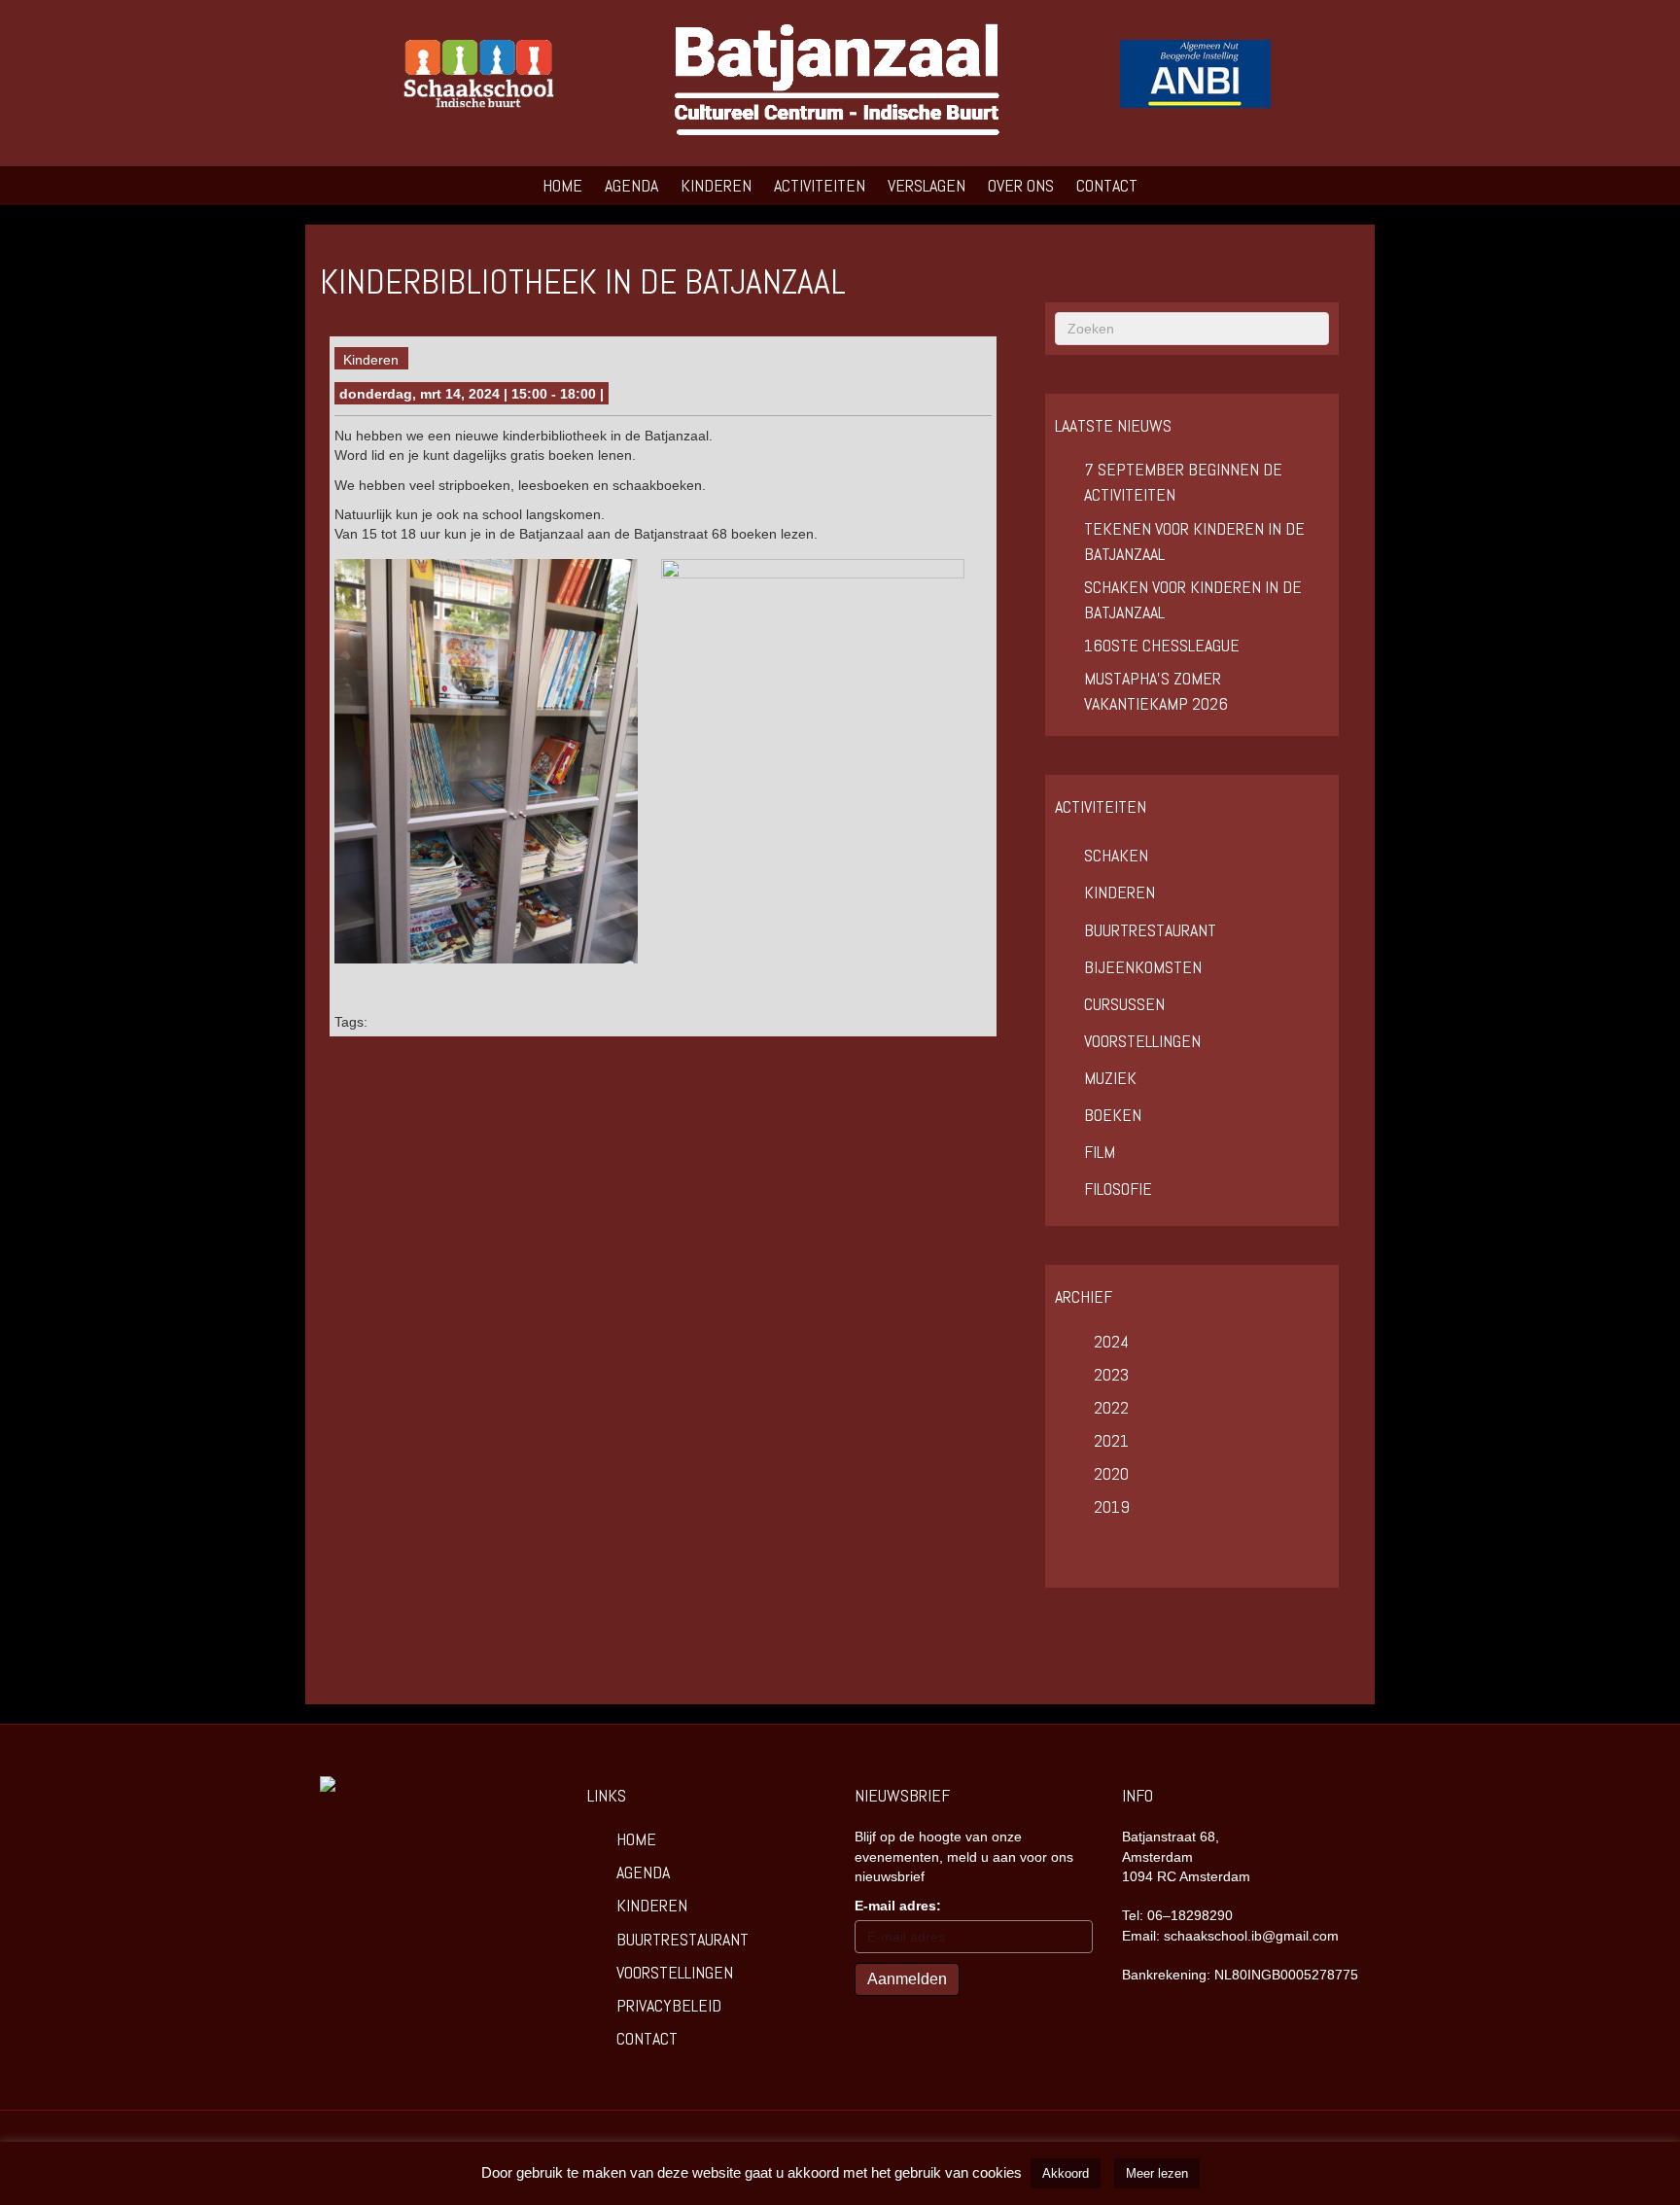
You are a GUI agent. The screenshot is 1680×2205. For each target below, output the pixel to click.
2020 (1111, 1473)
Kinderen (716, 185)
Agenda (631, 185)
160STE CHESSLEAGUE (1162, 645)
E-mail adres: (898, 1906)
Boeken (1113, 1115)
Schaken (1116, 855)
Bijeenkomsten (1143, 967)
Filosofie (1118, 1189)
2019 (1112, 1506)
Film (1100, 1152)
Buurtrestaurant (1150, 930)
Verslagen (927, 185)
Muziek (1110, 1078)
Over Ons (1021, 185)
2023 (1111, 1374)
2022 (1111, 1407)
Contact (1107, 185)
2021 (1111, 1440)
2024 (1111, 1341)
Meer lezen (1157, 2173)
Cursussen (1124, 1004)
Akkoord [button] (1066, 2173)
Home (562, 185)
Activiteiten (820, 185)
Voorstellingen (1142, 1041)
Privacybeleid (669, 2005)
